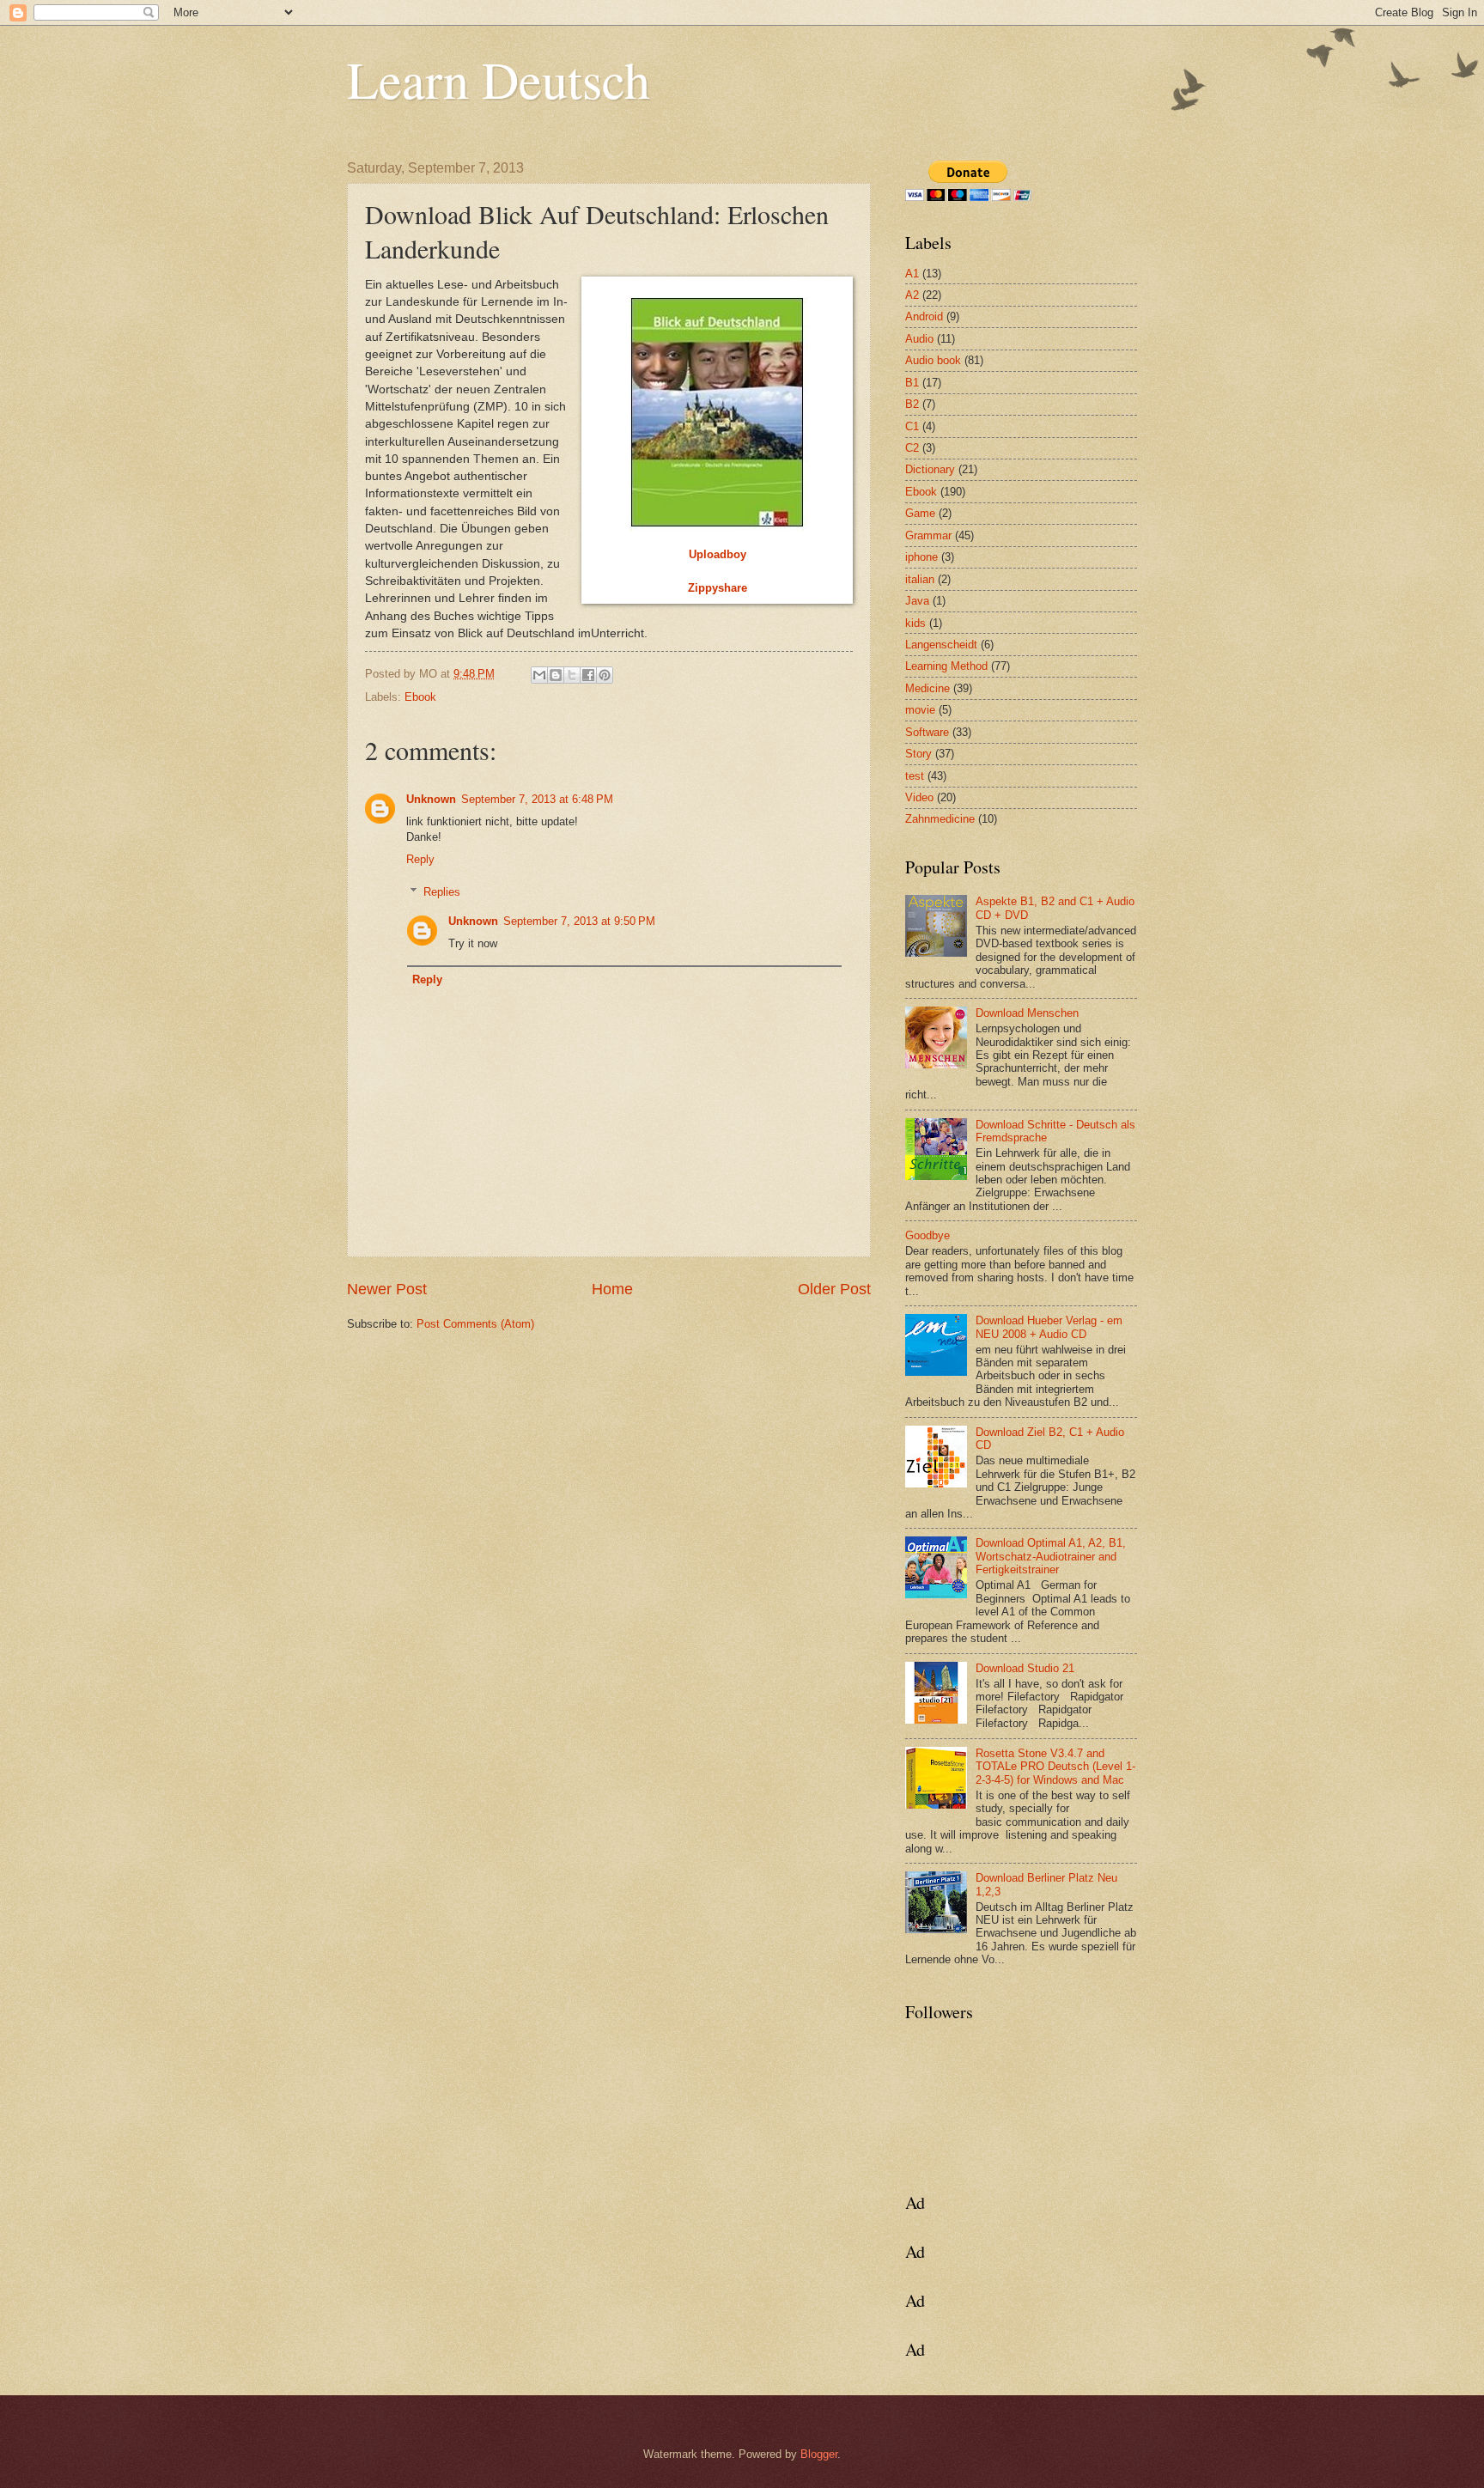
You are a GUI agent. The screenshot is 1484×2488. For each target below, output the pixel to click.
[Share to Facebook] (588, 675)
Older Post (834, 1289)
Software (927, 732)
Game (920, 513)
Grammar (928, 535)
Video (919, 797)
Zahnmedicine (940, 819)
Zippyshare (718, 588)
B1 (912, 383)
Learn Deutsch (499, 79)
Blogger (819, 2454)
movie (920, 710)
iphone (921, 557)
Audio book (933, 360)
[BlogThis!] (556, 675)
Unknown (431, 799)
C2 (912, 448)
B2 (912, 404)
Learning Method (946, 666)
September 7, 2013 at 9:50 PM (579, 921)
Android (924, 316)
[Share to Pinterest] (605, 675)
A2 (912, 295)
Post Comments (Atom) (475, 1324)
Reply (420, 859)
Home (612, 1289)
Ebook (420, 697)
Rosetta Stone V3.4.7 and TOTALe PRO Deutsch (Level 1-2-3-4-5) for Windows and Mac (1055, 1767)
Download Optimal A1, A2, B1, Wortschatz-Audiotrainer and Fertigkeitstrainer (1051, 1556)
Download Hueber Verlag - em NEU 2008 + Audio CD (1049, 1327)
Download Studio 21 (1025, 1668)
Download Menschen (1027, 1013)
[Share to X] (572, 675)
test (915, 776)
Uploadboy (718, 554)
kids (915, 623)
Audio (919, 339)
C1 (912, 426)
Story (918, 754)
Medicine (927, 688)
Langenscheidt (941, 645)
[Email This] (539, 675)
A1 (912, 274)
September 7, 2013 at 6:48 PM (537, 799)
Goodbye (927, 1235)
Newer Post (387, 1289)
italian (920, 579)
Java (917, 601)
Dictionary (930, 469)
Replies (442, 892)
